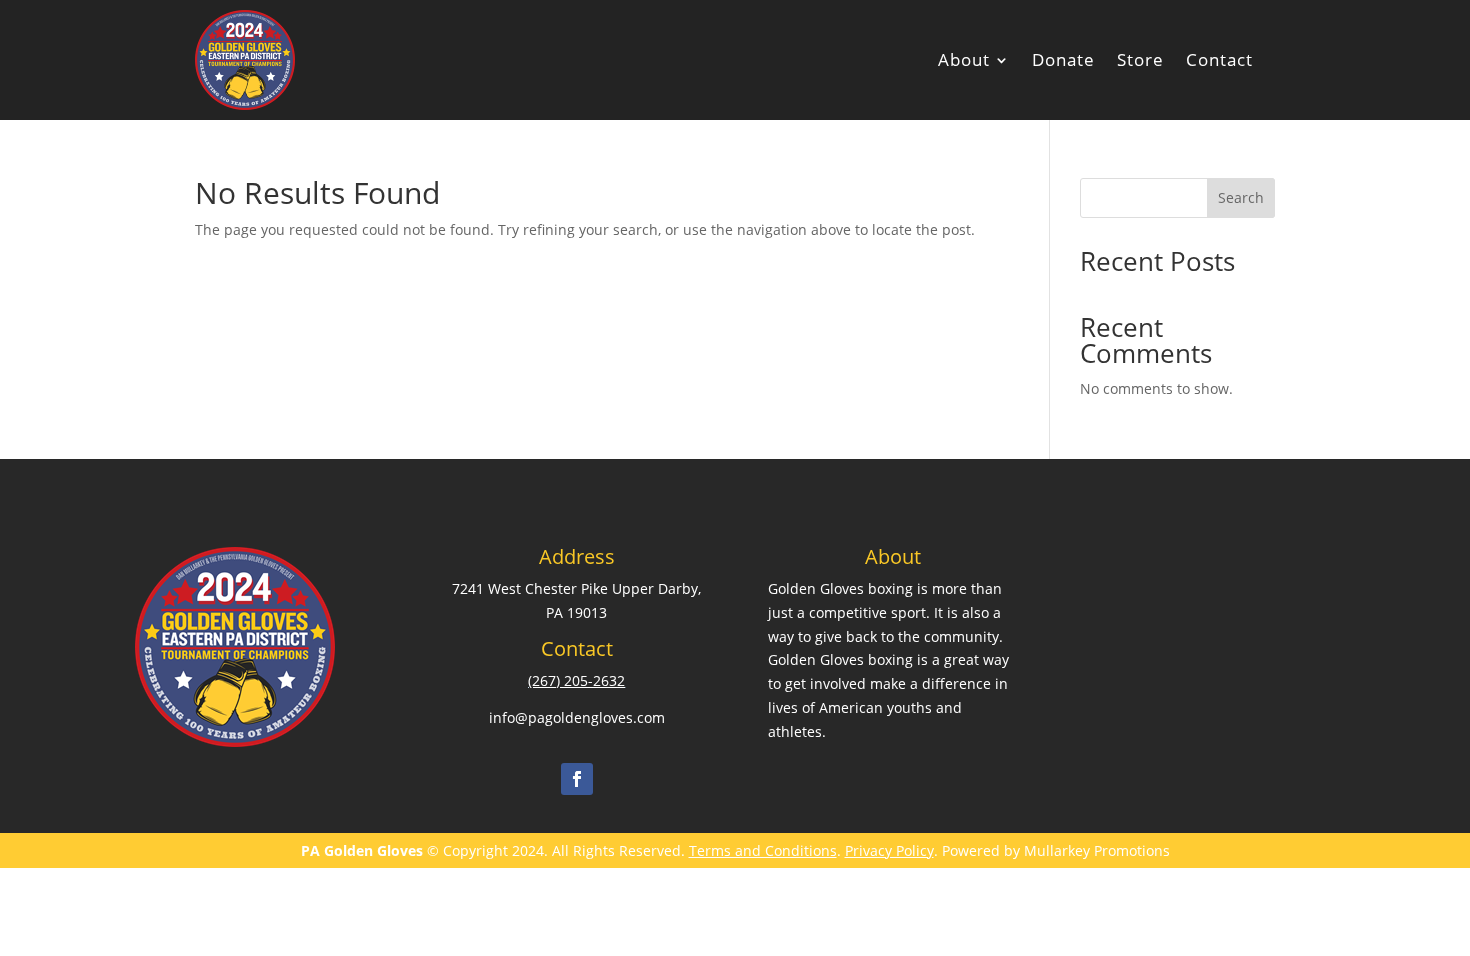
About (964, 59)
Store (1140, 59)
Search (1241, 197)
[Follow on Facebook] (577, 779)
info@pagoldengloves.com (577, 717)
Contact (1219, 59)
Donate (1063, 59)
